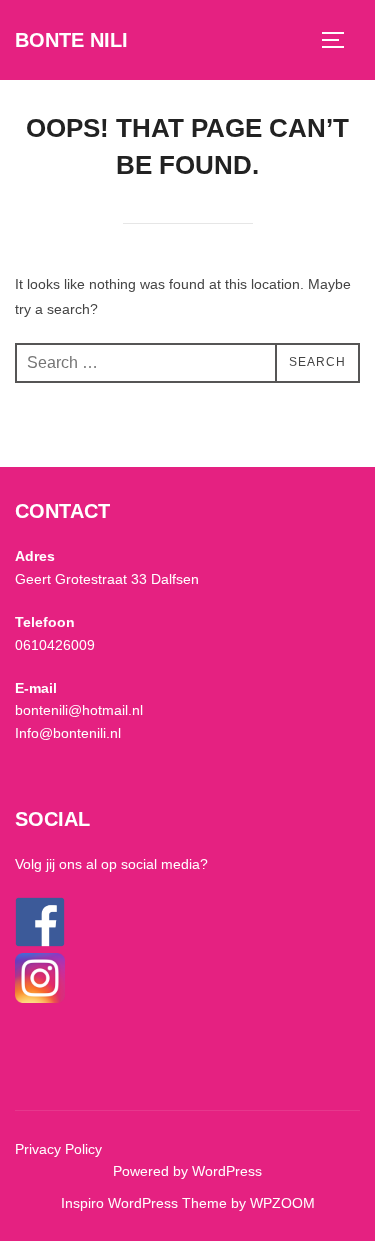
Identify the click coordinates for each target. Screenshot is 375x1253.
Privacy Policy (58, 1149)
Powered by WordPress (187, 1171)
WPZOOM (282, 1203)
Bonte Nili (71, 40)
